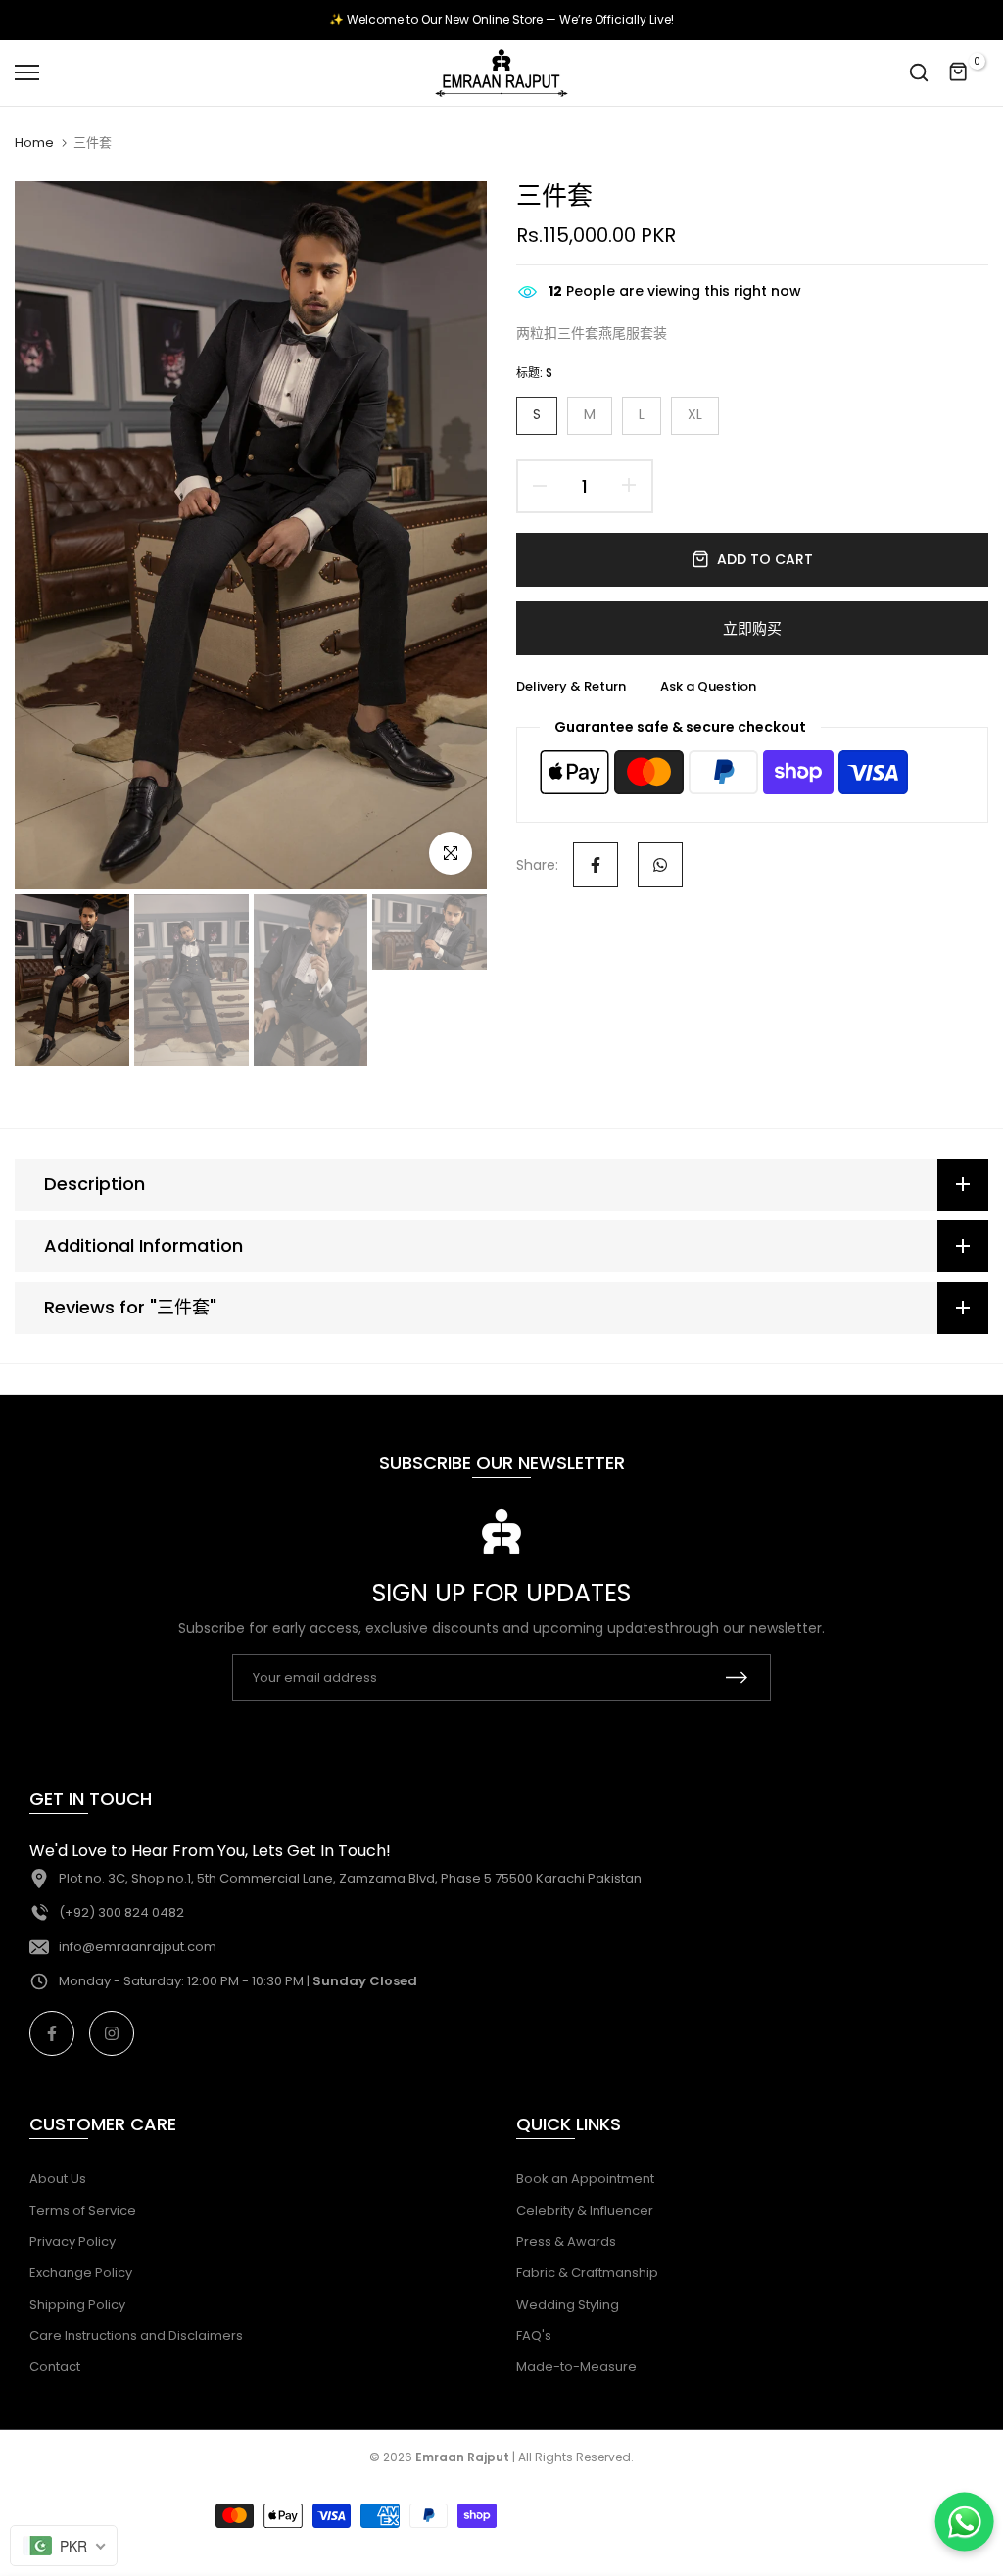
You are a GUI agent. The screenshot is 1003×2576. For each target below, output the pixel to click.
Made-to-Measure (576, 2367)
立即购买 (752, 628)
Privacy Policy (72, 2242)
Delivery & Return (571, 686)
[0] (959, 72)
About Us (58, 2179)
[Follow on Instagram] (112, 2033)
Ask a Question (708, 686)
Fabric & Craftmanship (587, 2273)
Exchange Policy (81, 2273)
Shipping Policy (77, 2304)
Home (34, 143)
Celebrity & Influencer (585, 2210)
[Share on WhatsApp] (660, 865)
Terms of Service (83, 2210)
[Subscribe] (737, 1677)
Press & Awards (566, 2242)
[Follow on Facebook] (52, 2033)
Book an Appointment (585, 2179)
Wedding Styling (568, 2304)
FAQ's (534, 2336)
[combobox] (64, 2546)
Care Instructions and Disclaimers (136, 2336)
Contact (55, 2367)
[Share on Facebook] (596, 865)
